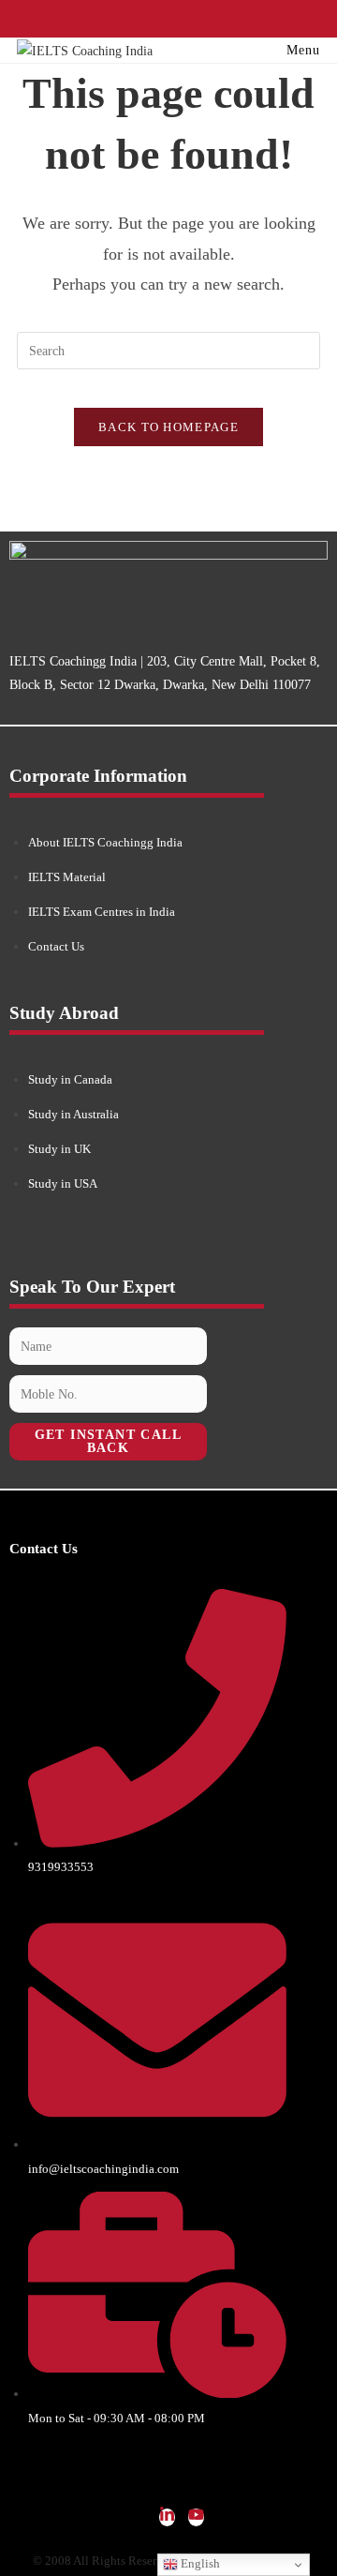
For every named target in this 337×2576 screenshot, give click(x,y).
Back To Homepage (168, 427)
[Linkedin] (167, 2517)
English (199, 2563)
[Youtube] (196, 2517)
